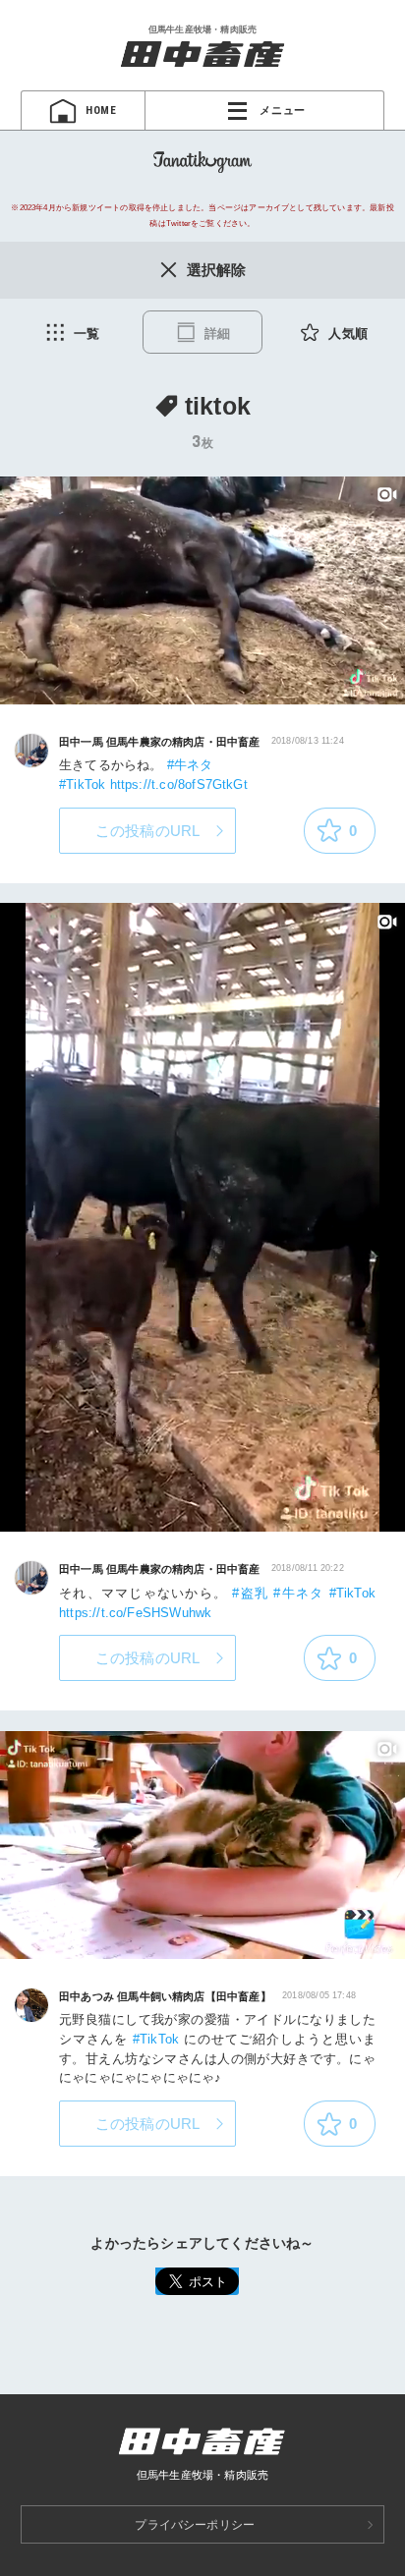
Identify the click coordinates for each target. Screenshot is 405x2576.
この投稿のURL (148, 831)
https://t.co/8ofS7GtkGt (179, 784)
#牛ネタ (190, 765)
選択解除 (217, 270)
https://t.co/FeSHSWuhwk (135, 1613)
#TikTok (82, 784)
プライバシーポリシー (195, 2525)
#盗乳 (250, 1593)
